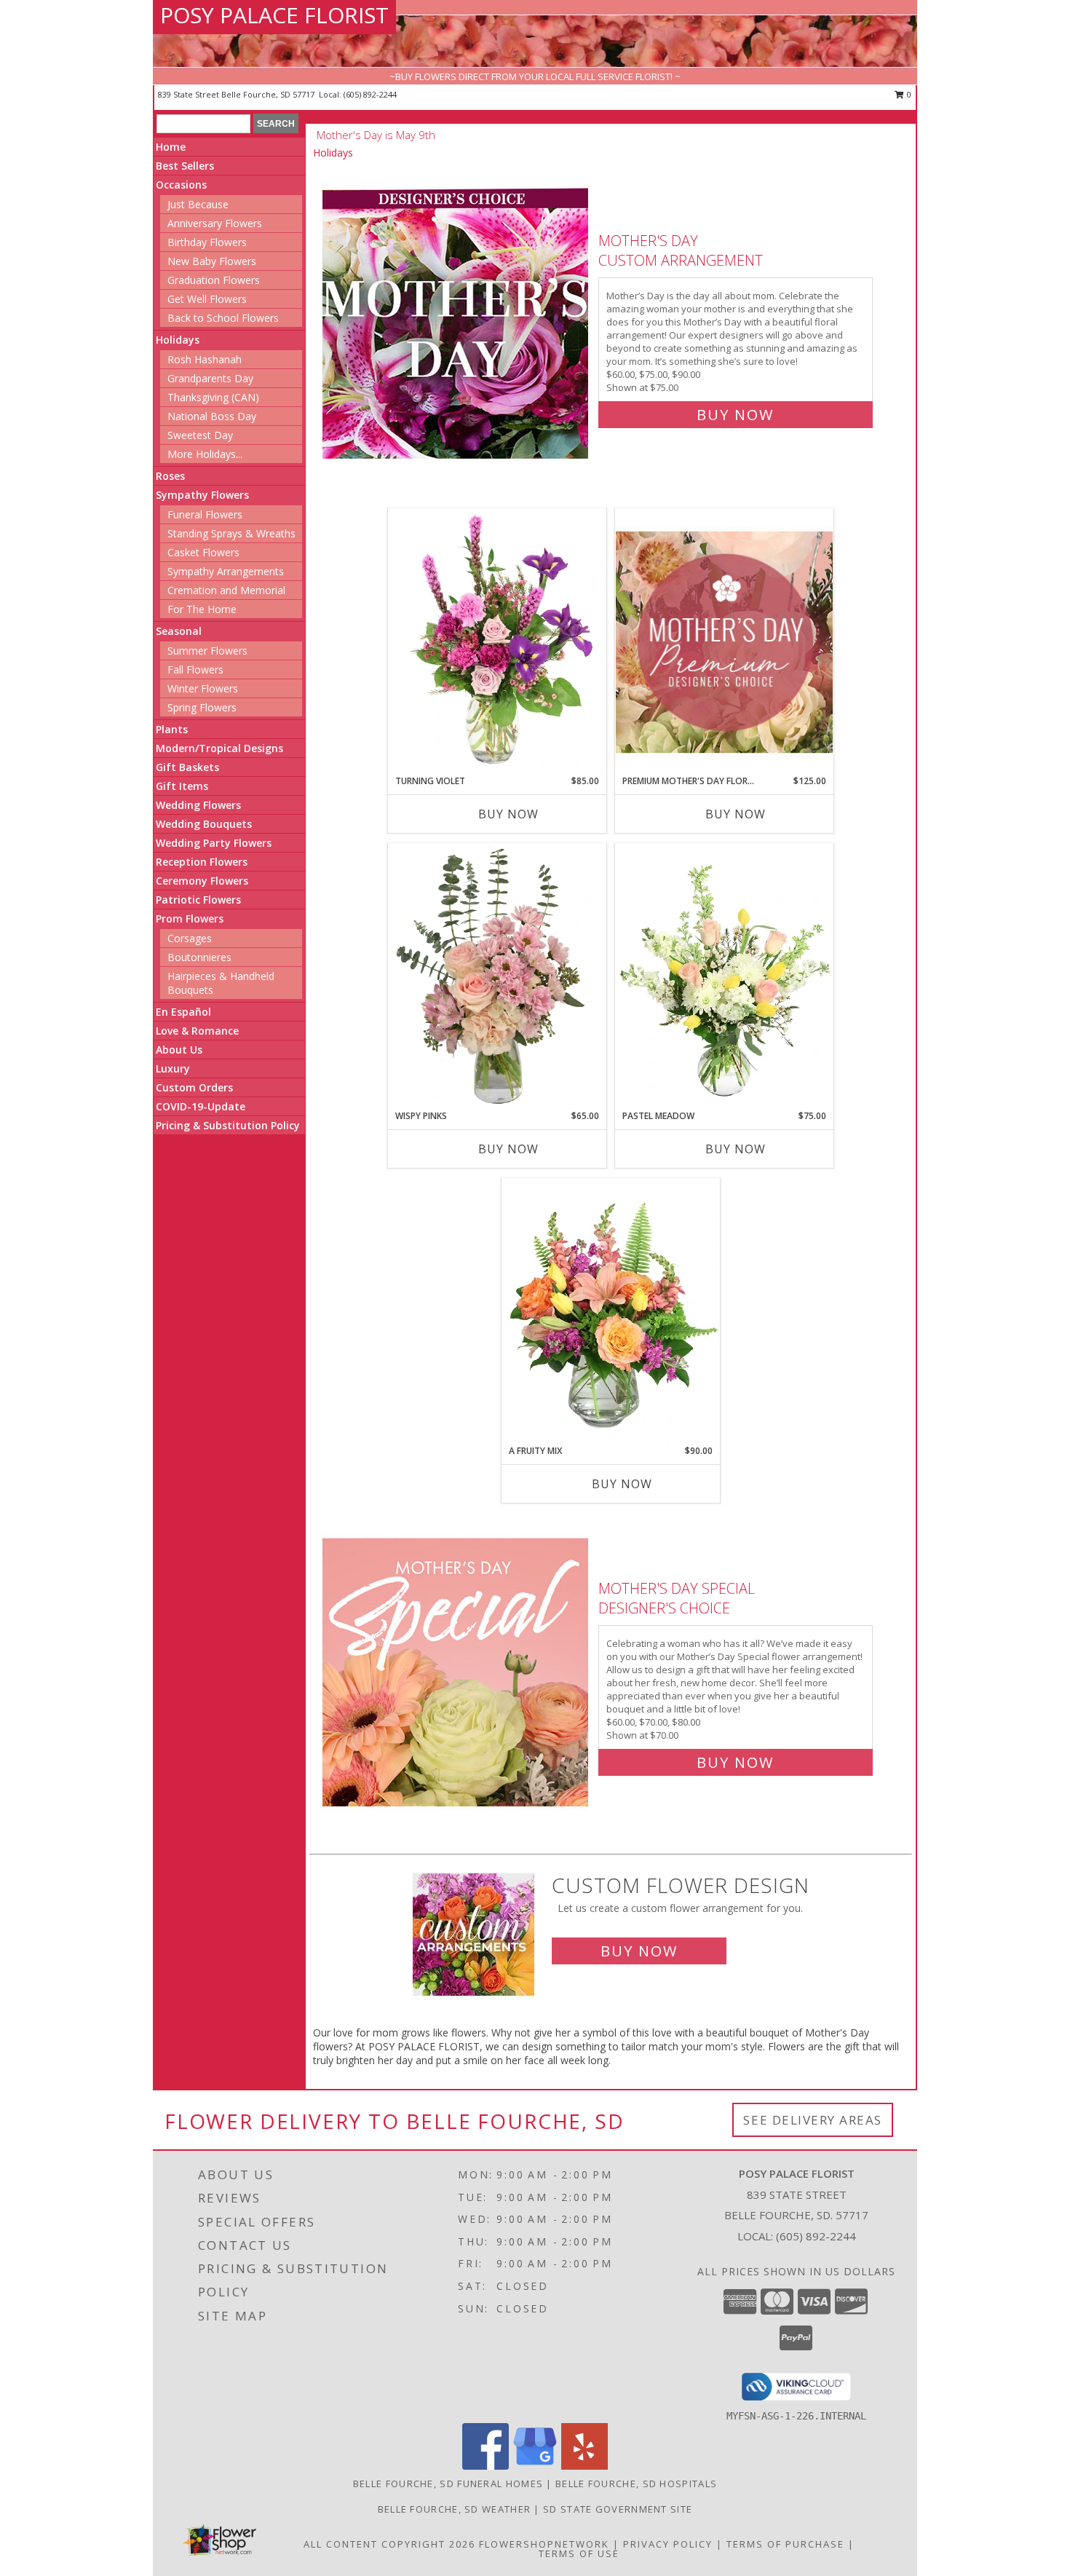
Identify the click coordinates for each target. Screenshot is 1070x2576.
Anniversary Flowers (215, 223)
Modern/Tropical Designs (219, 748)
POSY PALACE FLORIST (274, 15)
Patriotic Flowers (198, 900)
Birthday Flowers (207, 242)
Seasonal (179, 631)
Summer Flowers (207, 651)
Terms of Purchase (785, 2544)
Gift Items (182, 786)
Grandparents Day (210, 378)
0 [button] (908, 94)
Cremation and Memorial (226, 590)
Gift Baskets (187, 767)
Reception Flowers (202, 862)
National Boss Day (212, 416)
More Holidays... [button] (205, 454)
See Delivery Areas (813, 2120)
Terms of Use (579, 2553)
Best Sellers (185, 166)
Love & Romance (197, 1031)
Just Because (198, 204)
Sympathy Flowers (202, 495)
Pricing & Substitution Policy (228, 1125)
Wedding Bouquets (204, 824)
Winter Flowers (203, 688)
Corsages (190, 938)
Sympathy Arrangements (226, 571)
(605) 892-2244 (370, 94)
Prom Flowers (190, 918)
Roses (170, 476)
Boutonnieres (199, 957)
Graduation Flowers (214, 280)
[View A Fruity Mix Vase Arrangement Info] (611, 1311)
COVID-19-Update (201, 1106)
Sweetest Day (200, 435)
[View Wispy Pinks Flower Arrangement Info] (497, 976)
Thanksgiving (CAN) (213, 397)
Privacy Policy (668, 2544)
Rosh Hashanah (205, 359)
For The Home (202, 609)
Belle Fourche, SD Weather (455, 2509)
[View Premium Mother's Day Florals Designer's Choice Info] (724, 642)
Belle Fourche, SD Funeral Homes (448, 2484)
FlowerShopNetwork (544, 2544)
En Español (183, 1012)
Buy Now (735, 415)
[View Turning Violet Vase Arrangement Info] (497, 641)
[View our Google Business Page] (535, 2466)
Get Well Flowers (207, 299)
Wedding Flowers (198, 805)
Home (171, 147)
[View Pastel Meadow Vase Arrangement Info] (724, 976)
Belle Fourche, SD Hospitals (636, 2484)
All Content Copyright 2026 (389, 2544)
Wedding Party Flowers (214, 843)
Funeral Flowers (205, 514)
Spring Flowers (202, 707)
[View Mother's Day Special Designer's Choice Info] (457, 1672)
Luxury (173, 1068)
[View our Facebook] (486, 2466)
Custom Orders (194, 1087)
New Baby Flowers (212, 261)
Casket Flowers (203, 552)
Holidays (178, 340)
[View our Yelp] (584, 2466)
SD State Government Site (618, 2509)
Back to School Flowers (223, 318)
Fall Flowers (195, 669)
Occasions (181, 185)
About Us (179, 1050)
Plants (172, 729)
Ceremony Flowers (202, 881)
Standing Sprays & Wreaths (231, 533)
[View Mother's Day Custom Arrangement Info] (457, 324)
